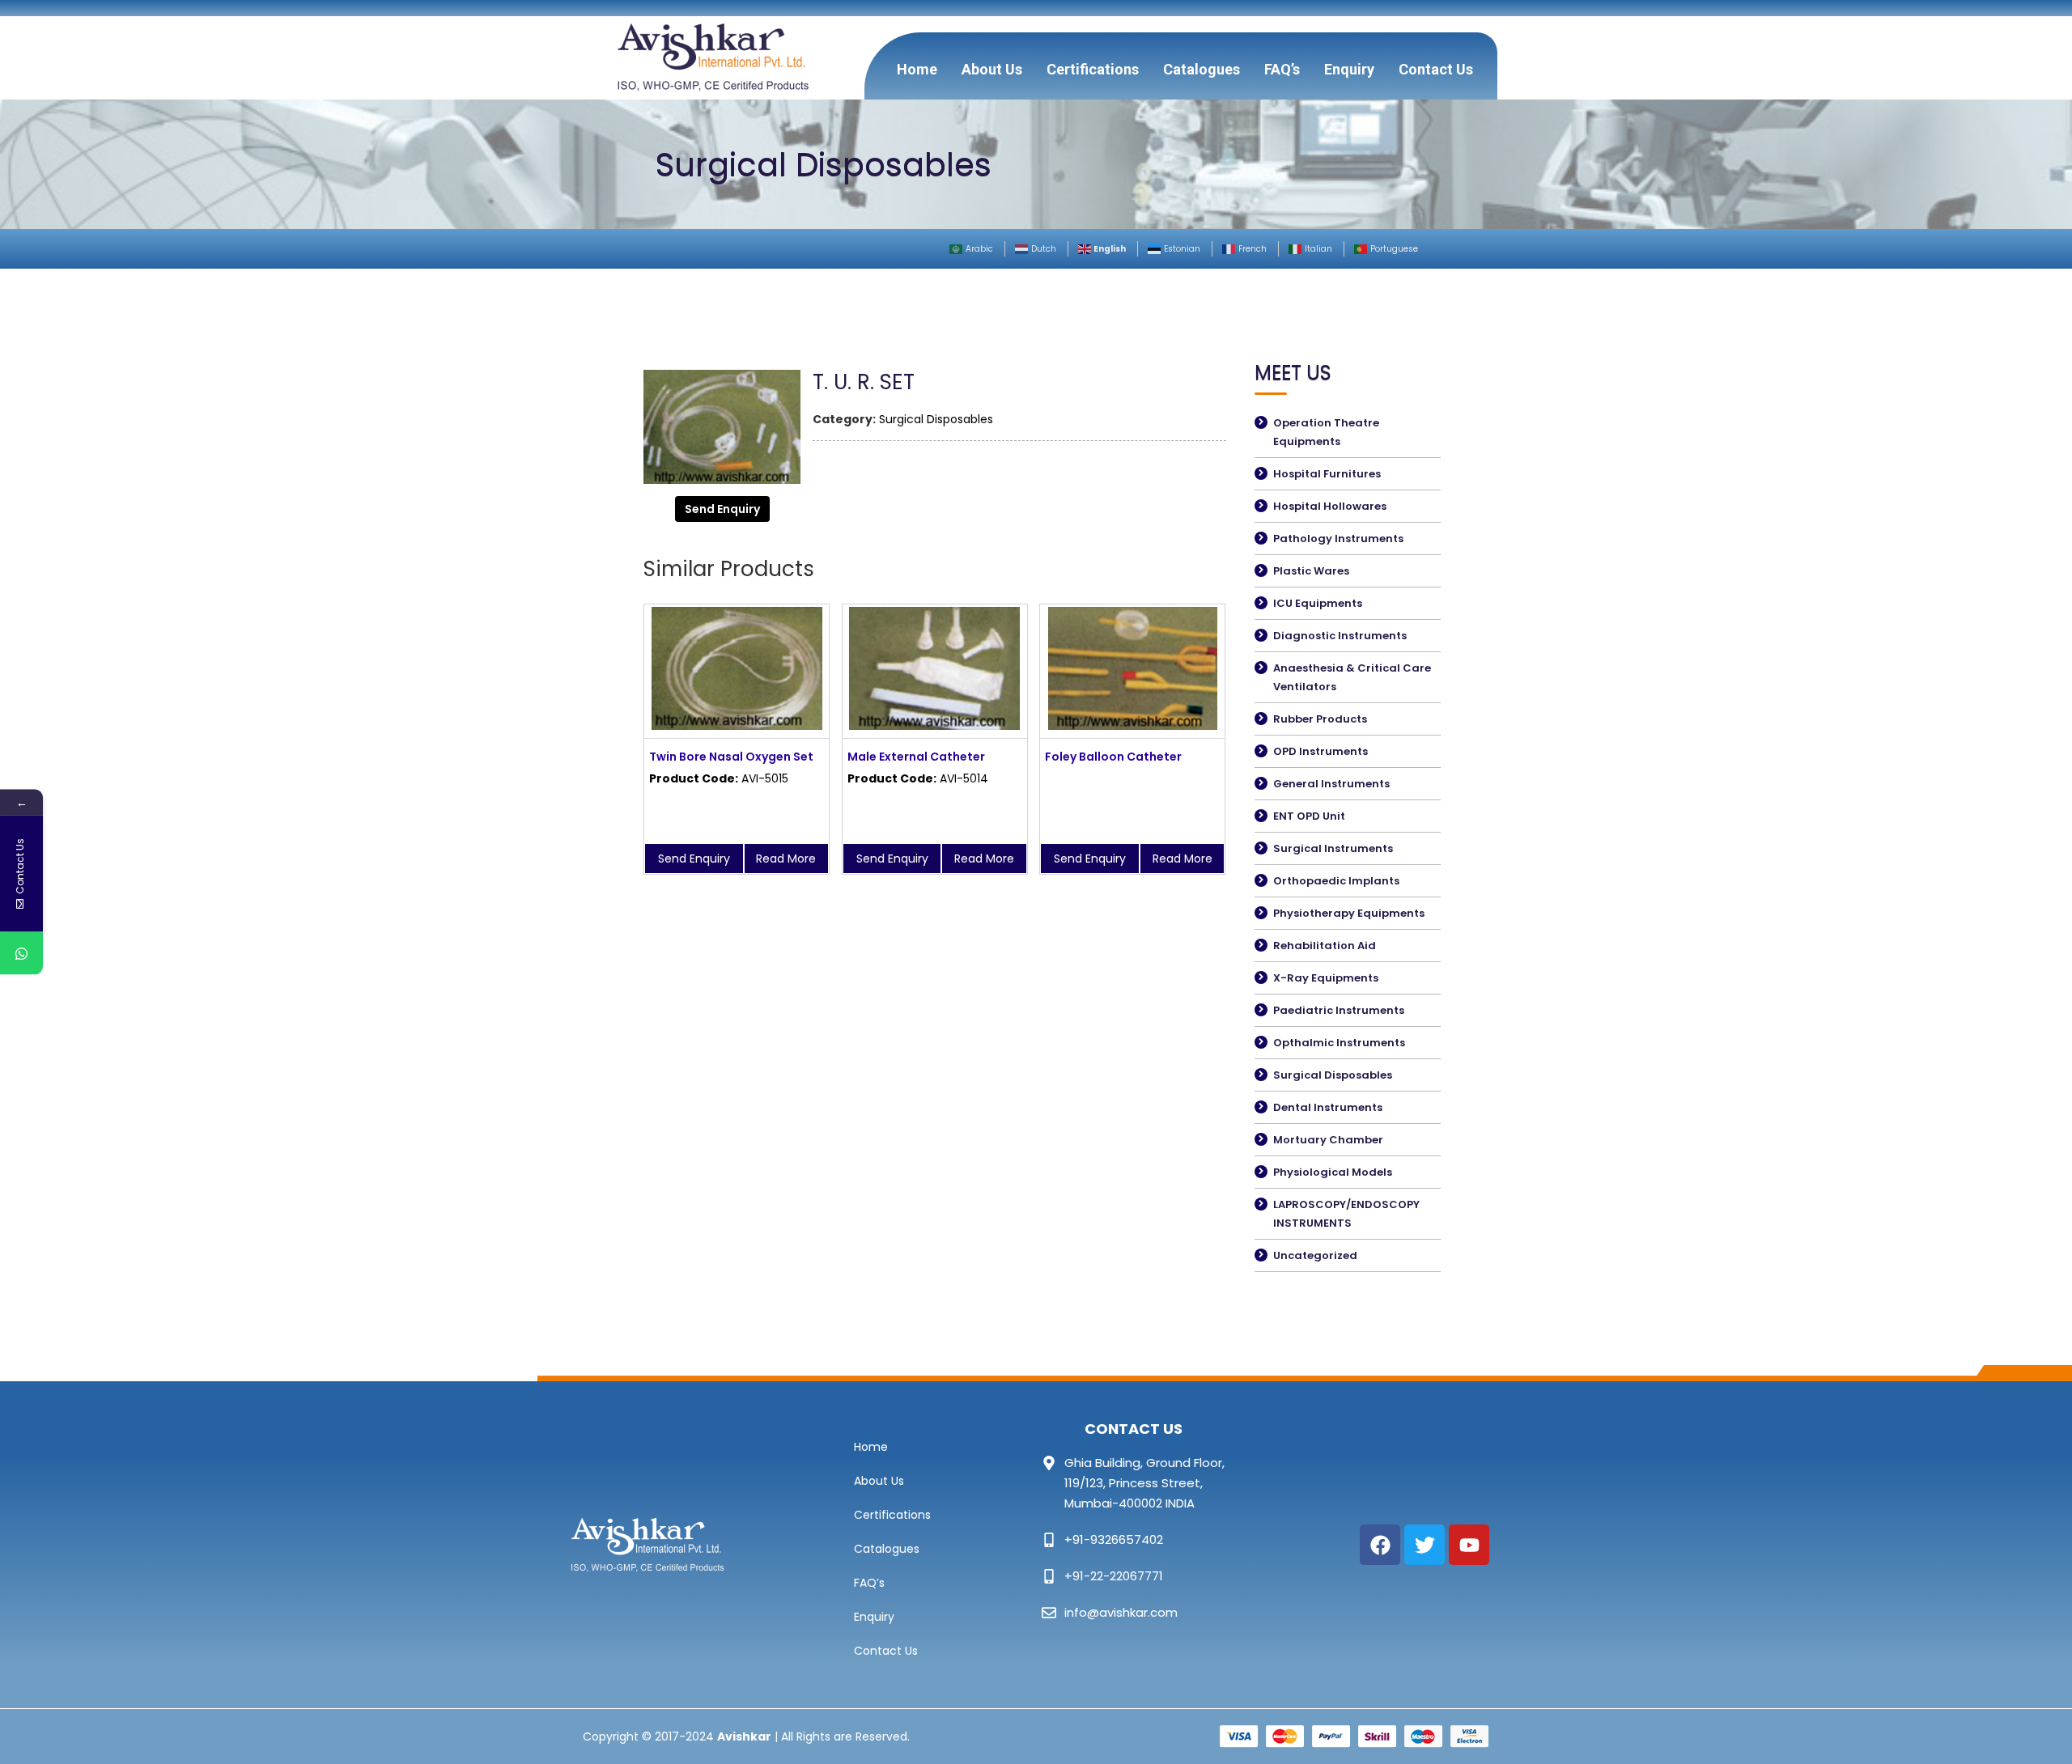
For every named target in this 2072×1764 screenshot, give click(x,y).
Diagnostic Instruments (1340, 636)
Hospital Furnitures (1327, 474)
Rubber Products (1320, 719)
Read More (786, 859)
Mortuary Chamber (1328, 1140)
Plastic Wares (1311, 571)
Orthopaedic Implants (1336, 881)
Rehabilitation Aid (1325, 946)
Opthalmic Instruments (1339, 1043)
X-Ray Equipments (1326, 978)
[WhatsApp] (21, 954)
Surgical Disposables (936, 419)
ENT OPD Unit (1309, 816)
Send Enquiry (722, 509)
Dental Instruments (1328, 1107)
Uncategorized (1315, 1255)
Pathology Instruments (1338, 539)
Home (917, 69)
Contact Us (1436, 69)
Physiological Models (1333, 1172)
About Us (992, 69)
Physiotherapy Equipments (1349, 913)
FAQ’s (1282, 69)
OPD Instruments (1320, 751)
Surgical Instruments (1333, 848)
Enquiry (1349, 69)
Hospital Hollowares (1330, 506)
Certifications (1093, 69)
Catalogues (1202, 69)
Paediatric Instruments (1339, 1010)
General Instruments (1331, 784)
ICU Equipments (1318, 603)
